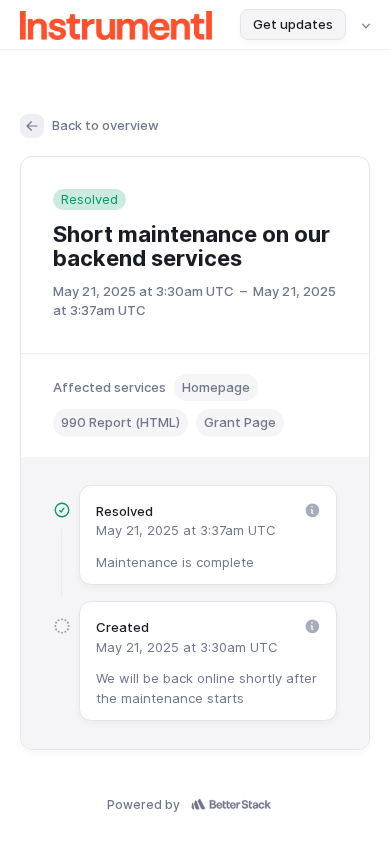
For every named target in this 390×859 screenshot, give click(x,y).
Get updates (293, 24)
